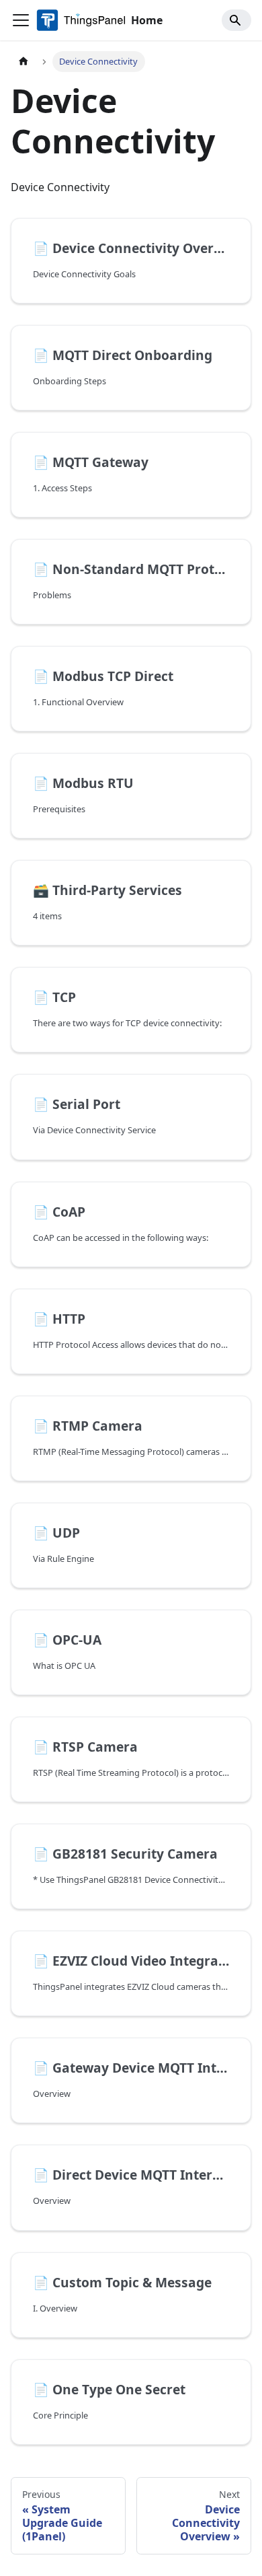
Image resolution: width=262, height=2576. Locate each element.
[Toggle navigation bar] (21, 20)
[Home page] (24, 62)
